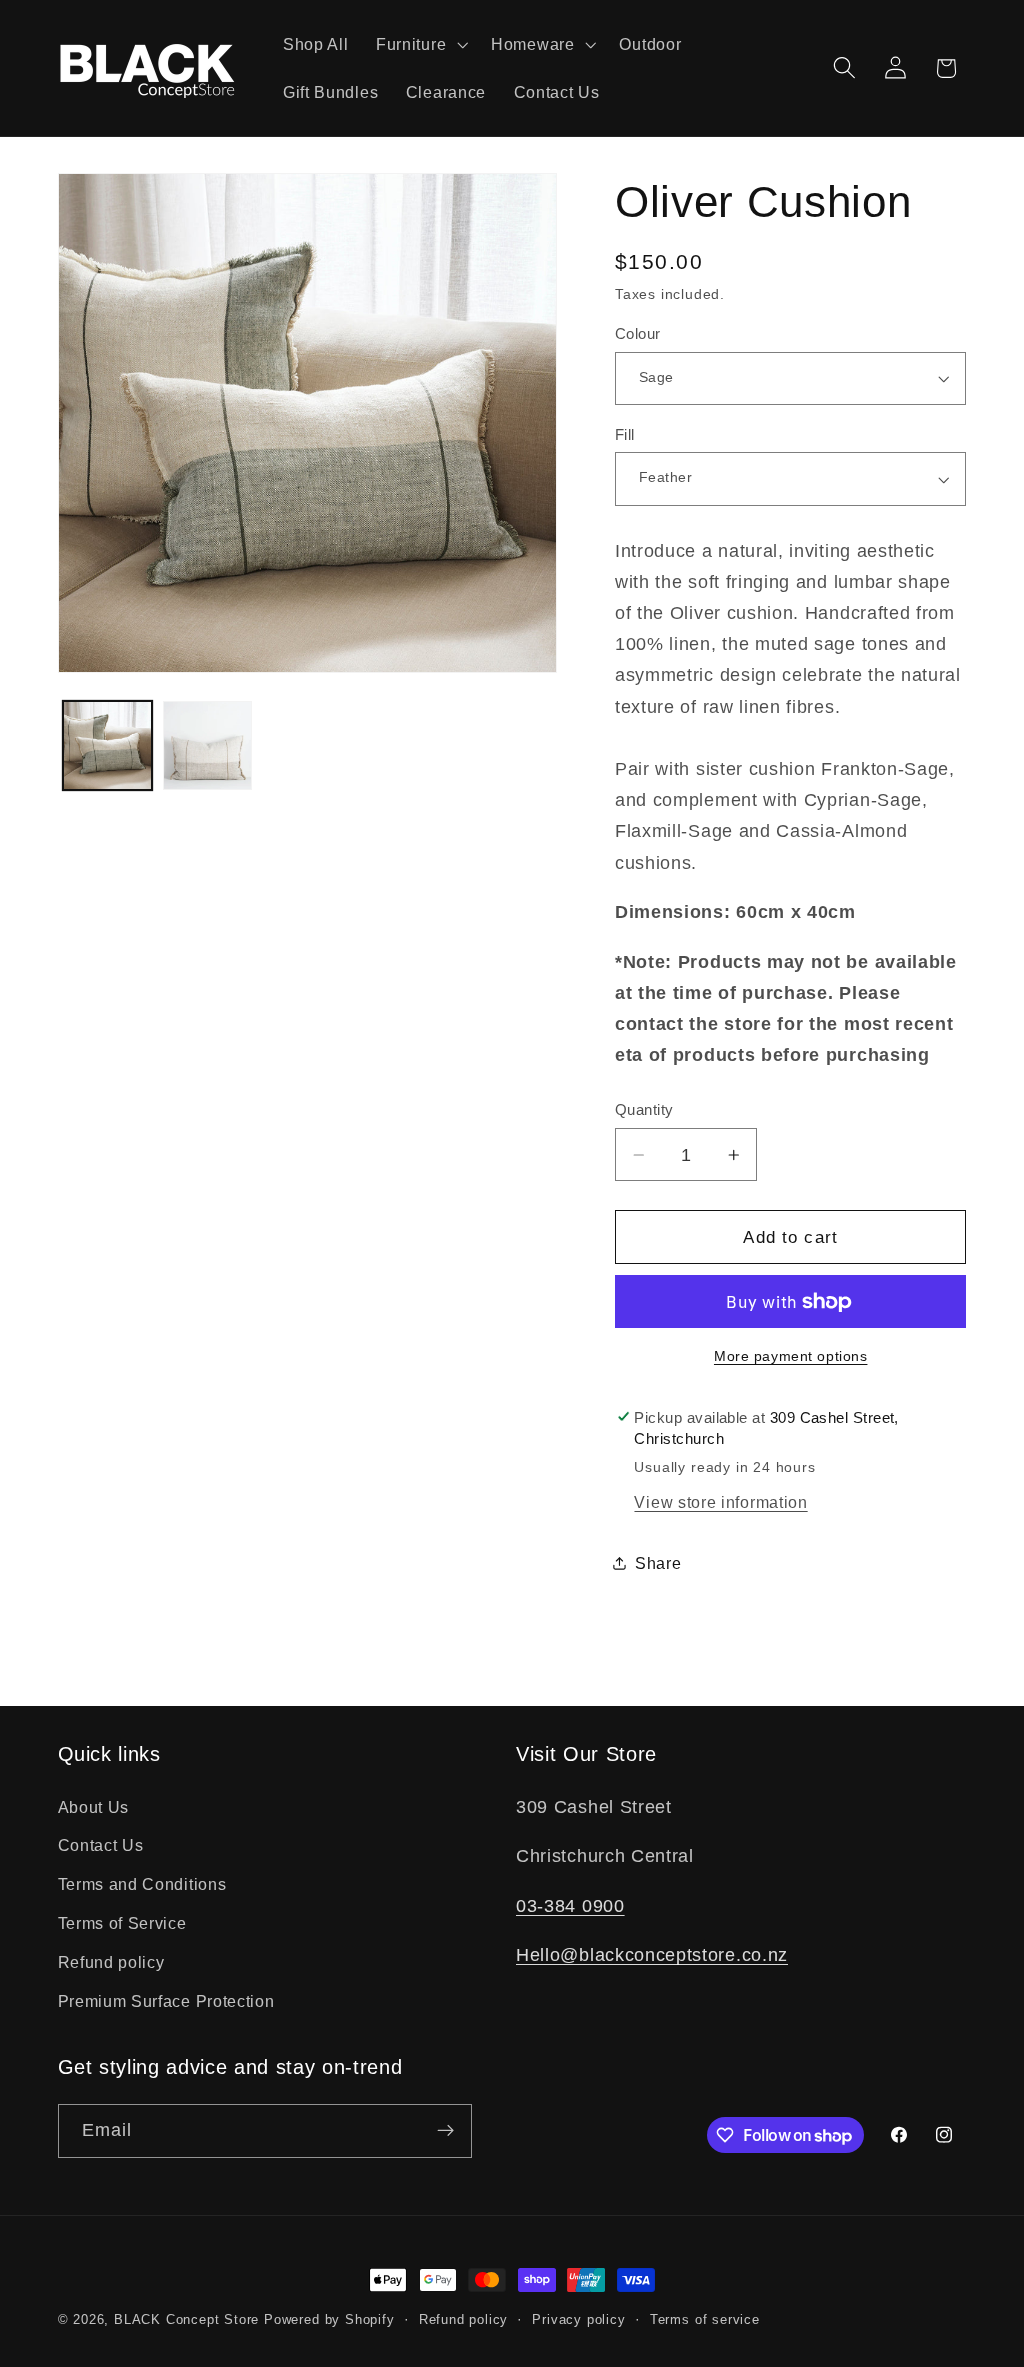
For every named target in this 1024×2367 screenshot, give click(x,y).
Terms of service (705, 2320)
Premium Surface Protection (166, 2001)
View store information (720, 1502)
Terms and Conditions (142, 1884)
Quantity (644, 1109)
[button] (419, 44)
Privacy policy (578, 2320)
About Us (94, 1807)
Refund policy (111, 1962)
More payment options (791, 1356)
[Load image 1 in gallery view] (107, 745)
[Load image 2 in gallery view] (207, 745)
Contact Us (101, 1845)
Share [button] (658, 1563)
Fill (625, 434)
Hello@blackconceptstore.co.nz (652, 1954)
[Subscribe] (445, 2131)
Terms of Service (122, 1923)
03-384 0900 (570, 1905)
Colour (638, 333)
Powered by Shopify (329, 2320)
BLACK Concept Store (186, 2320)
